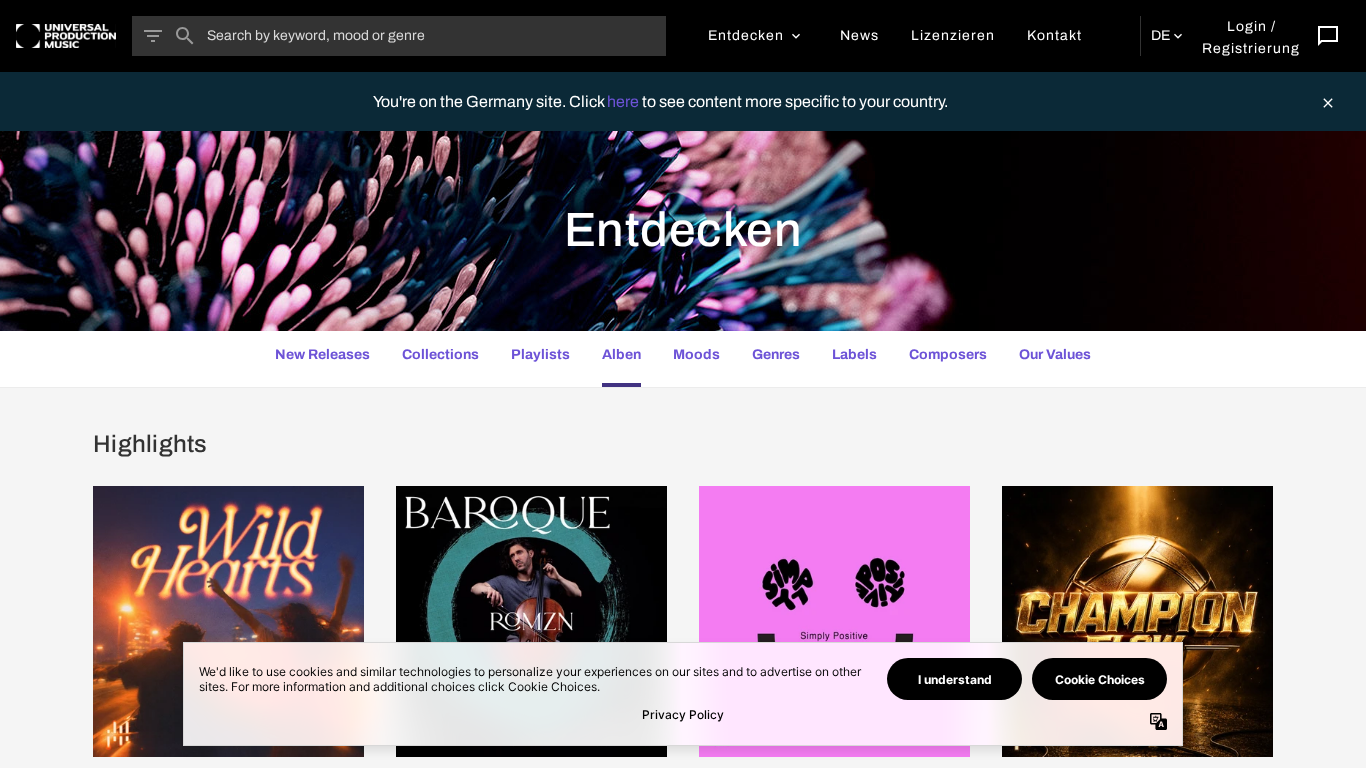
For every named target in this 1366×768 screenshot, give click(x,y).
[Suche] (185, 36)
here (624, 101)
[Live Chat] (1328, 36)
